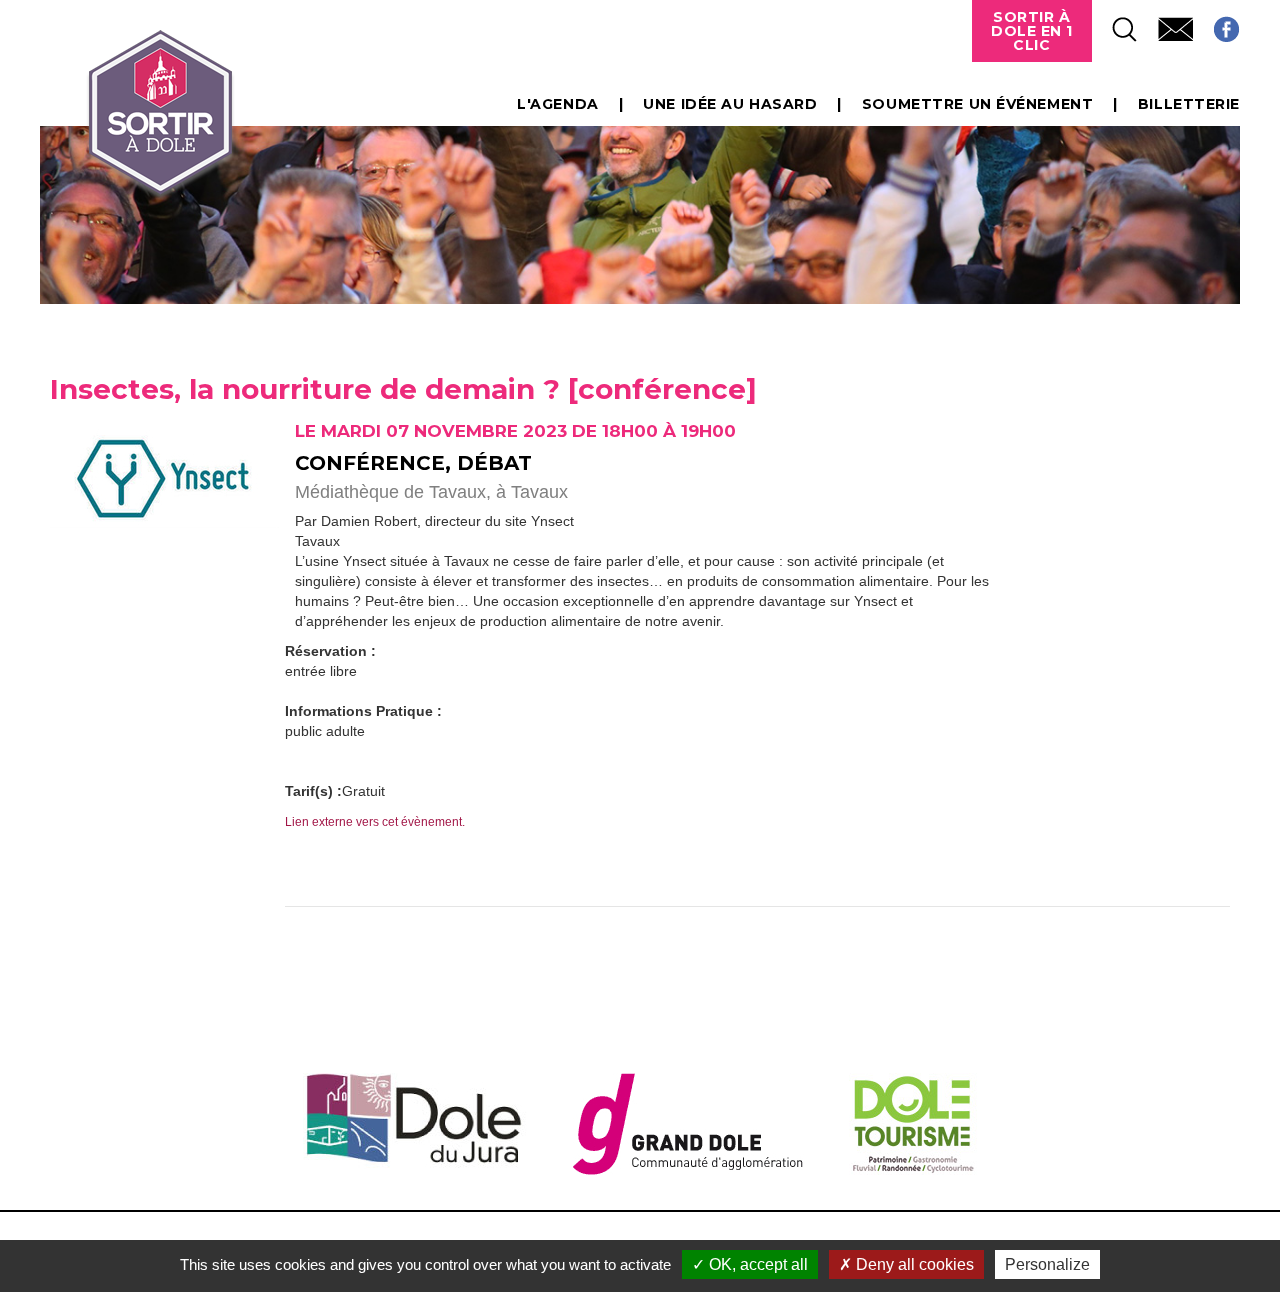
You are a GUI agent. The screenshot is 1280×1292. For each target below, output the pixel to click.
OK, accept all (756, 1264)
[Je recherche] (1115, 23)
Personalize (1047, 1264)
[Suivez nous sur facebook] (1216, 23)
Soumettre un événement (977, 104)
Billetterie (1189, 104)
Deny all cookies (913, 1264)
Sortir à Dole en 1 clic (1032, 31)
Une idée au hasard (730, 104)
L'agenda (557, 104)
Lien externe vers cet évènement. (375, 822)
